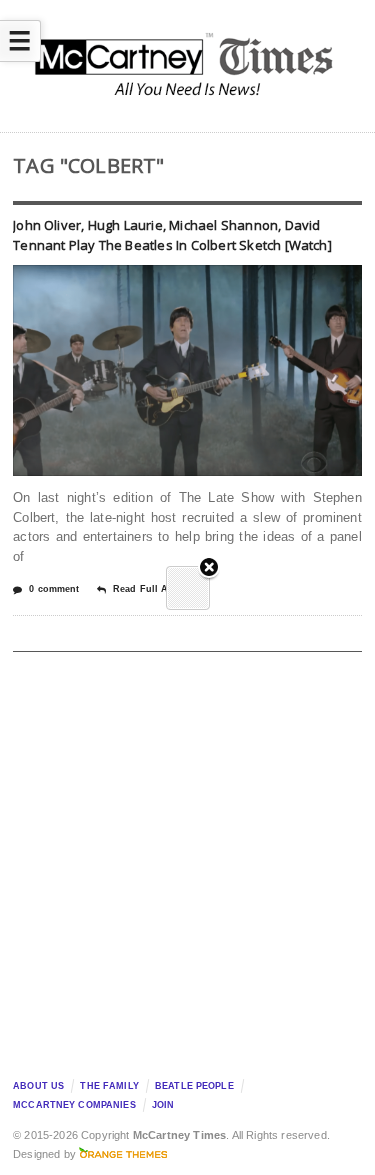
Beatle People (194, 1086)
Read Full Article (152, 589)
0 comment (54, 589)
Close (209, 568)
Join (163, 1105)
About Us (38, 1086)
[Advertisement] (187, 859)
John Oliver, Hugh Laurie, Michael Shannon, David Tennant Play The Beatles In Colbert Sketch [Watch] (172, 235)
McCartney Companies (74, 1105)
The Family (109, 1086)
